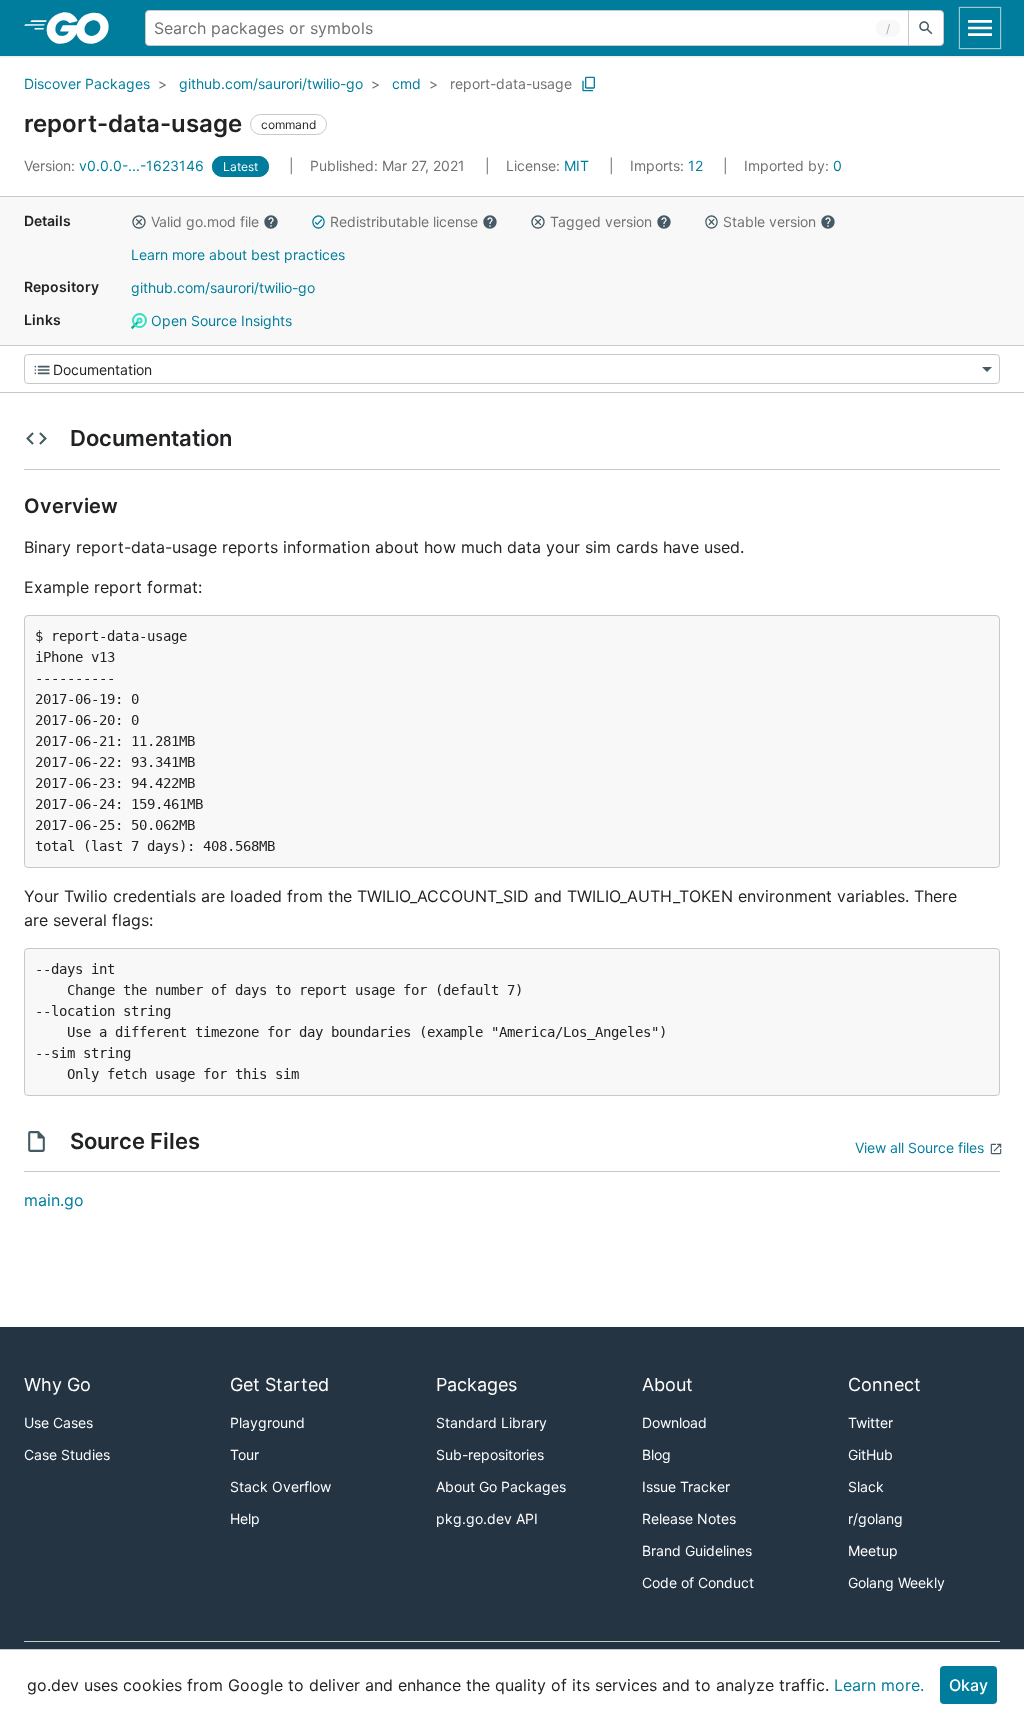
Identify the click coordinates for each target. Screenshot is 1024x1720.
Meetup (873, 1550)
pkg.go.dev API (487, 1518)
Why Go (57, 1384)
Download (674, 1422)
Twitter (870, 1422)
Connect (884, 1384)
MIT (576, 165)
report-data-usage (511, 83)
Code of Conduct (698, 1582)
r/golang (875, 1518)
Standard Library (491, 1422)
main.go (54, 1200)
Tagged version (601, 221)
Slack (866, 1486)
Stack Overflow (280, 1486)
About (667, 1384)
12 (668, 165)
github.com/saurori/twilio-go (271, 83)
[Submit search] (926, 28)
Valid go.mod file (205, 221)
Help (245, 1518)
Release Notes (689, 1518)
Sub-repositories (490, 1454)
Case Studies (67, 1454)
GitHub (870, 1454)
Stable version (769, 221)
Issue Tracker (686, 1486)
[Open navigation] (980, 28)
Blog (656, 1454)
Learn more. (879, 1685)
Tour (244, 1454)
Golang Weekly (896, 1582)
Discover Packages (87, 83)
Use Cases (58, 1422)
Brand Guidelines (697, 1550)
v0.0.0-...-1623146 (116, 165)
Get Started (279, 1384)
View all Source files (919, 1147)
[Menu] (512, 369)
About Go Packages (501, 1486)
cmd (406, 83)
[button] (139, 222)
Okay (968, 1685)
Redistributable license (404, 221)
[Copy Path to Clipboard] (589, 84)
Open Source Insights (219, 320)
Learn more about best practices (238, 254)
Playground (267, 1422)
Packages (476, 1384)
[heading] (84, 28)
